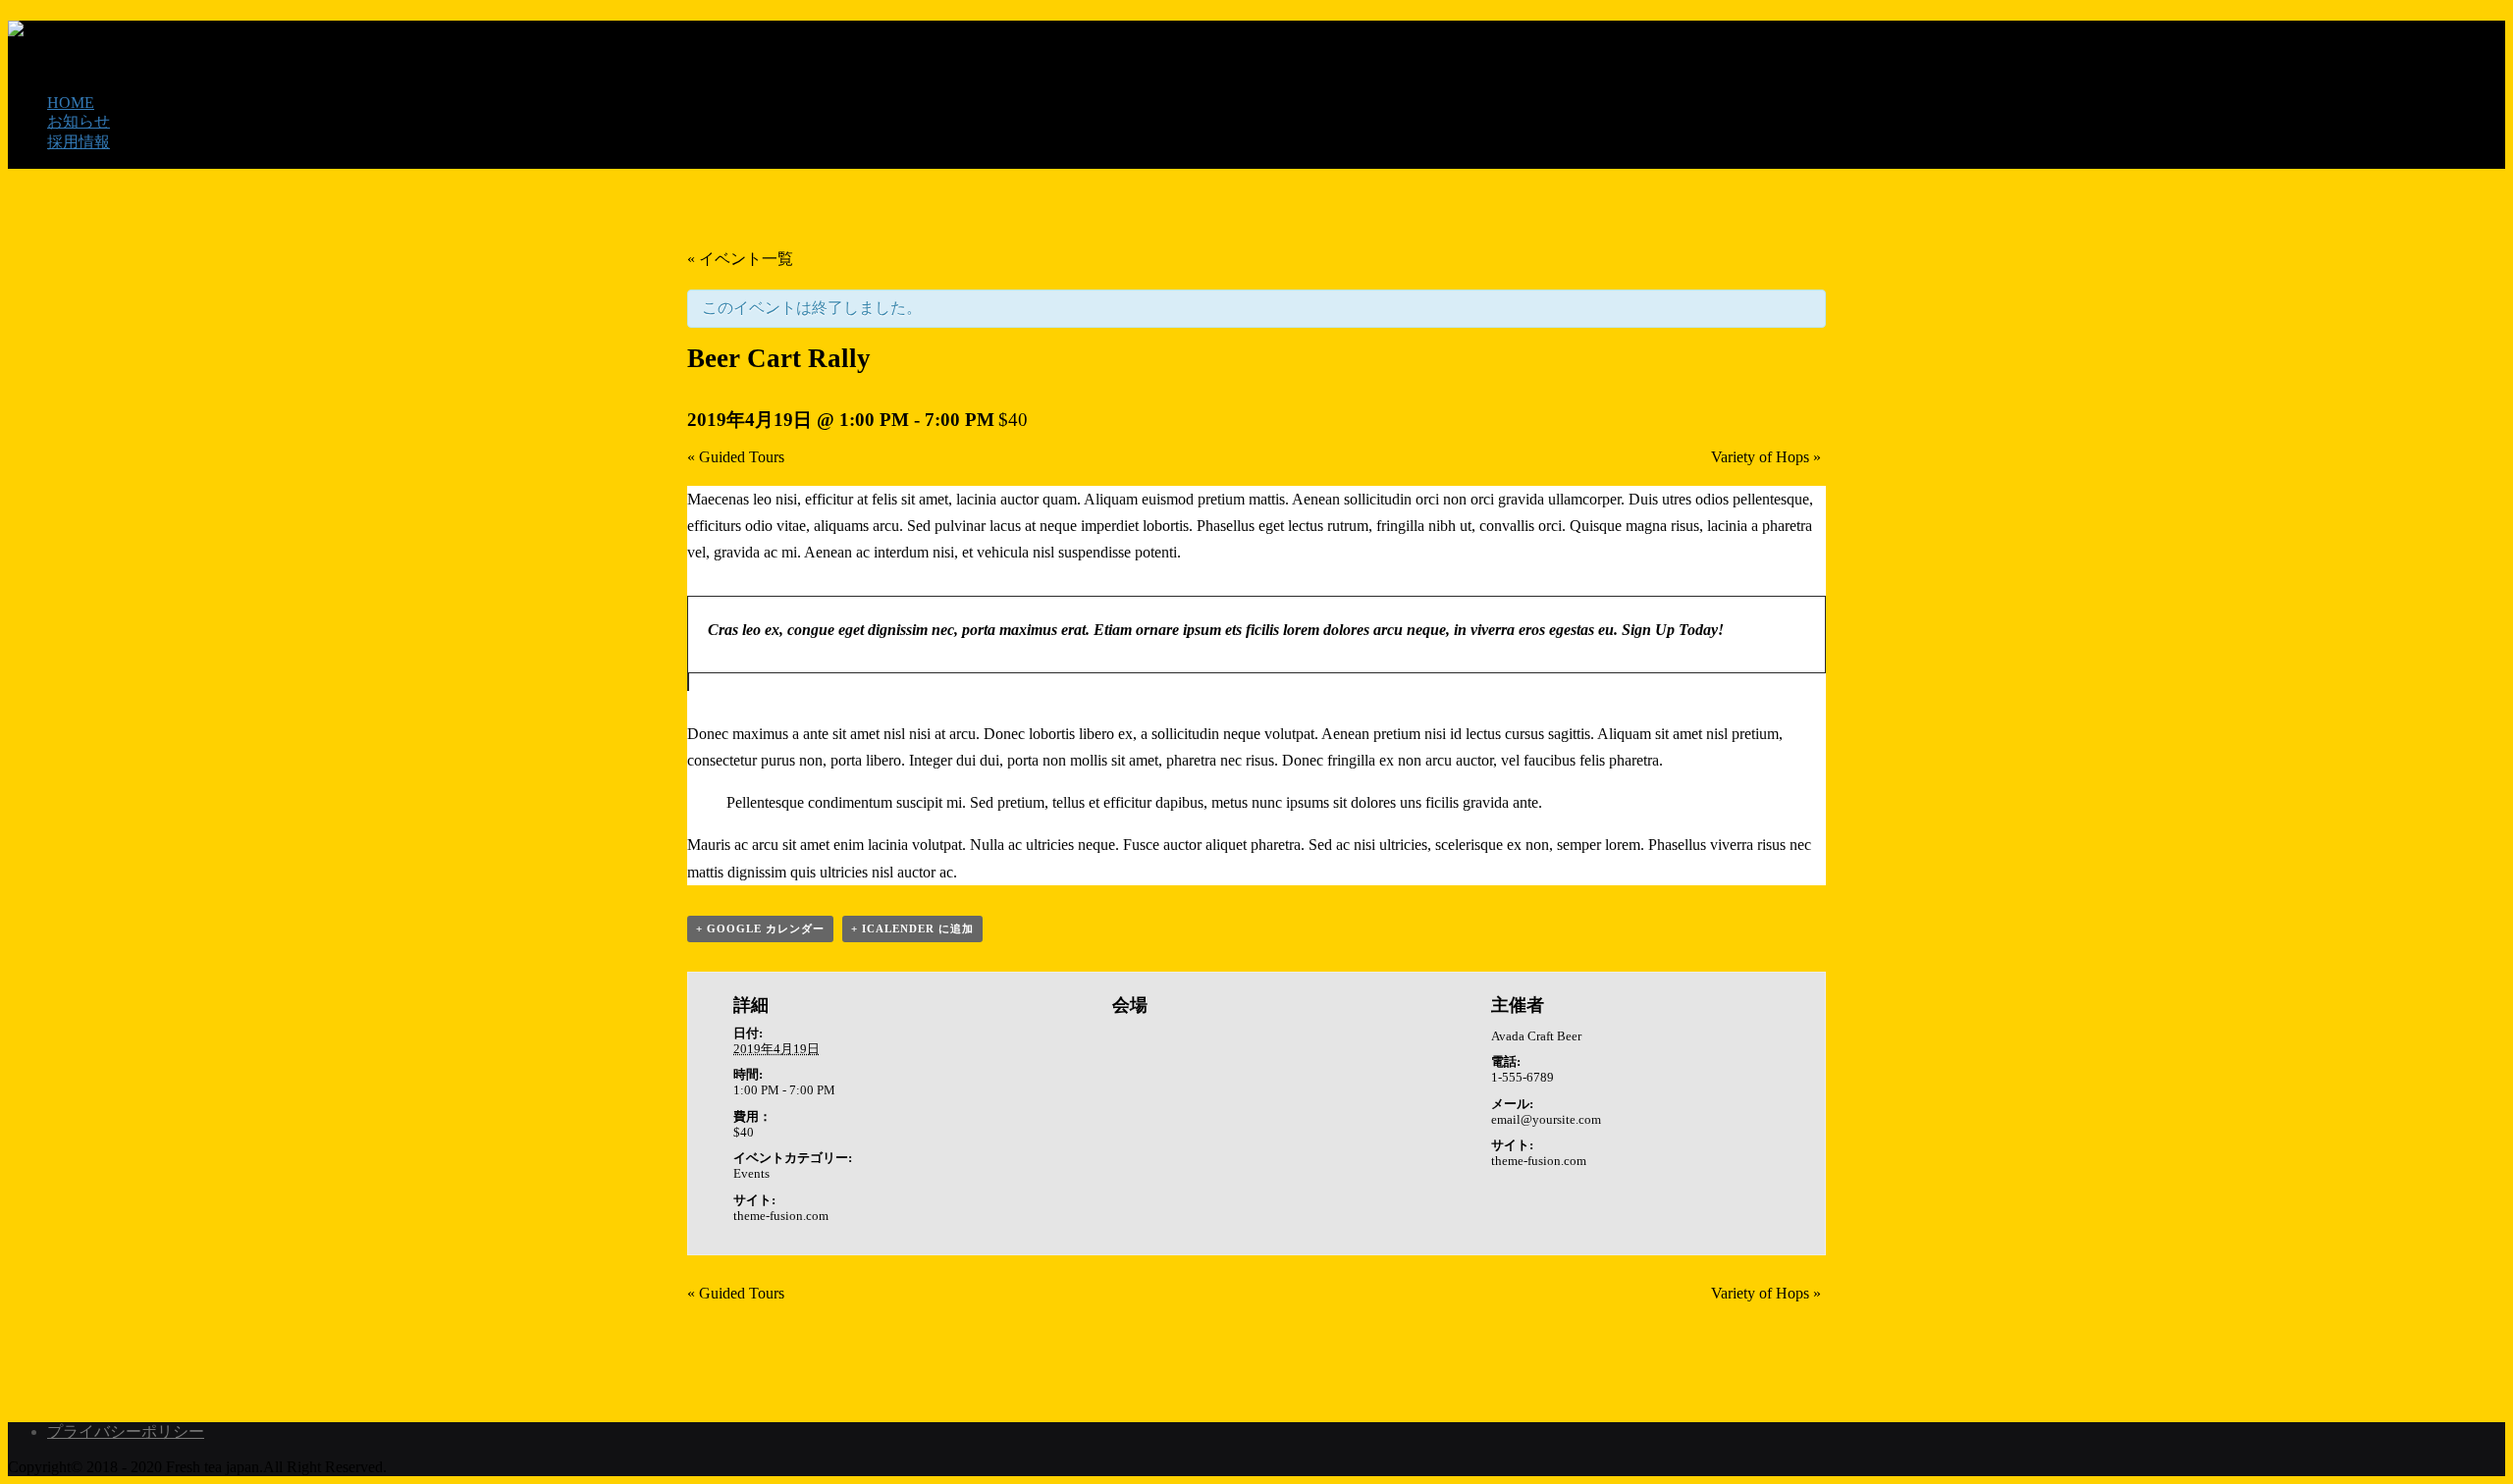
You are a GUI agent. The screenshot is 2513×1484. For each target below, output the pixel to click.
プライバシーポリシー (126, 1431)
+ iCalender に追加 (912, 928)
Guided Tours (736, 457)
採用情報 (79, 142)
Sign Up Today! (1673, 630)
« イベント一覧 (740, 259)
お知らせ (79, 121)
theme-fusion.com (781, 1216)
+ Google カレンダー (760, 928)
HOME (71, 103)
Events (751, 1173)
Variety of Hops (1766, 457)
